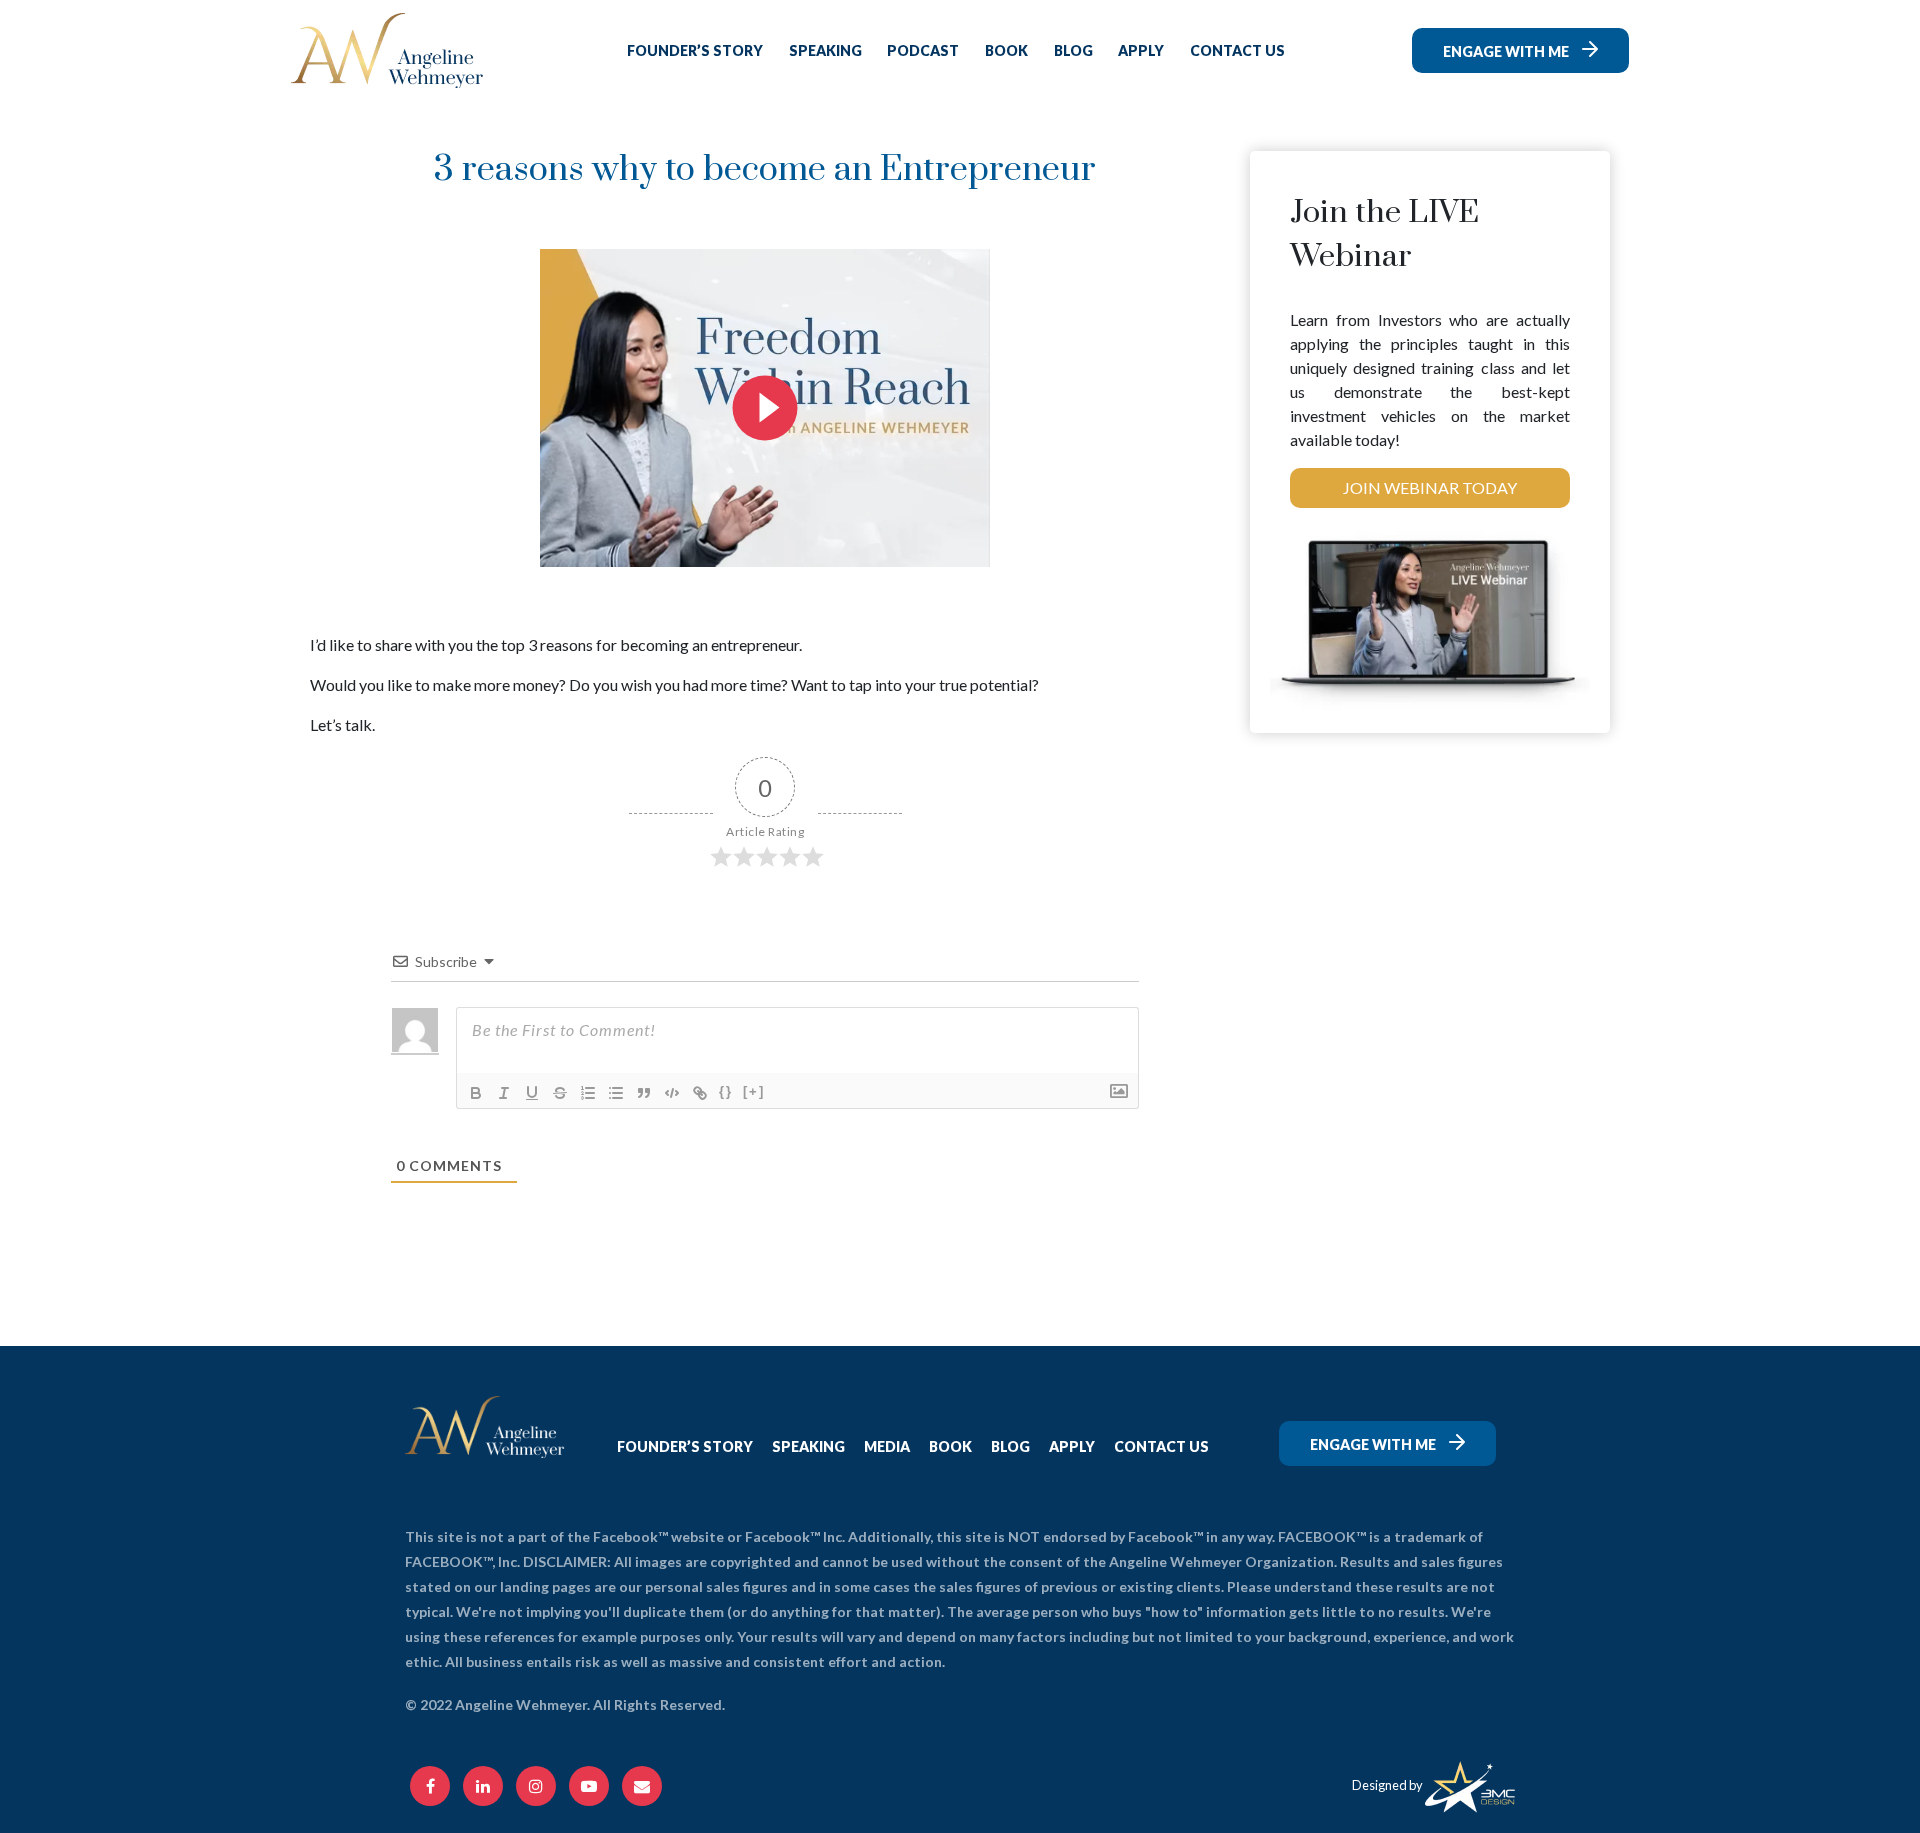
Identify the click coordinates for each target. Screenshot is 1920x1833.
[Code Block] (672, 1093)
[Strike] (560, 1093)
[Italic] (504, 1093)
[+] (754, 1091)
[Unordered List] (616, 1093)
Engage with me (1507, 51)
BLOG (1073, 50)
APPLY (1141, 50)
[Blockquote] (644, 1093)
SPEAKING (825, 50)
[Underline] (532, 1093)
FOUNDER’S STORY (695, 50)
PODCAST (923, 50)
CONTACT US (1237, 50)
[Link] (700, 1093)
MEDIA (887, 1446)
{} (726, 1091)
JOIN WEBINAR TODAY (1430, 487)
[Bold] (476, 1093)
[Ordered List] (588, 1093)
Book (1006, 50)
